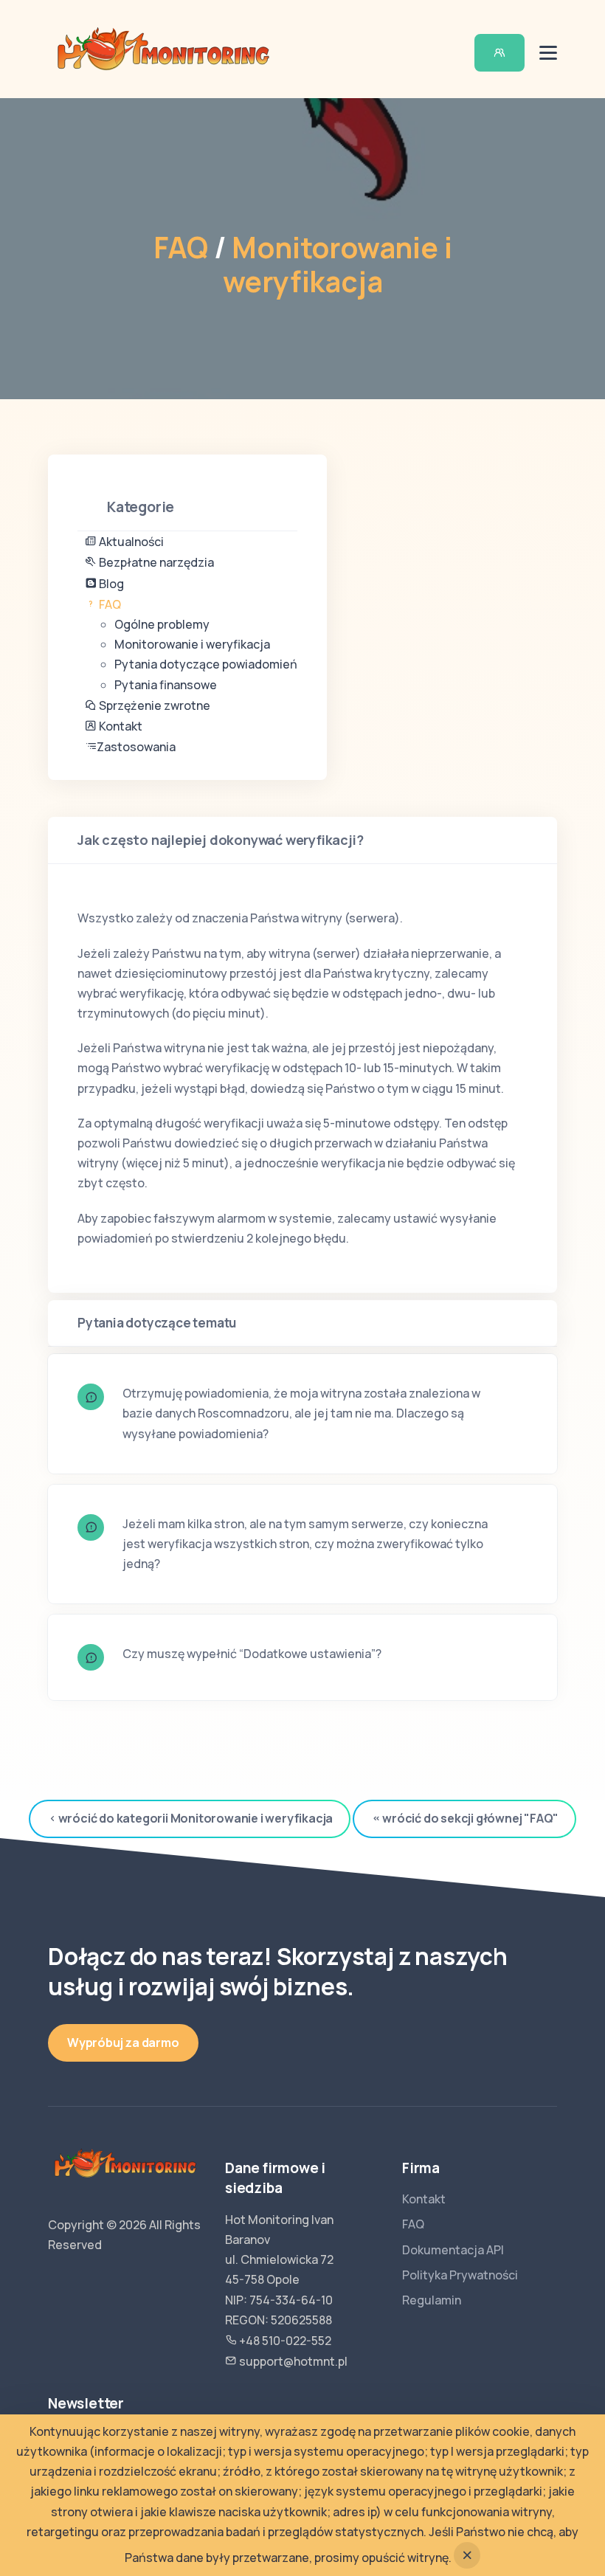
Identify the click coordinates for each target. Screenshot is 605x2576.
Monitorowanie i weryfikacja (338, 265)
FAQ (181, 248)
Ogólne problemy (162, 624)
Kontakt (424, 2199)
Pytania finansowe (166, 685)
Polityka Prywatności (460, 2275)
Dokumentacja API (453, 2250)
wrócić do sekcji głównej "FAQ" (470, 1818)
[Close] (467, 2555)
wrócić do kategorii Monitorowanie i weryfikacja (196, 1818)
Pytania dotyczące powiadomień (206, 664)
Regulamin (432, 2300)
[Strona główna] (163, 48)
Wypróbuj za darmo (123, 2043)
